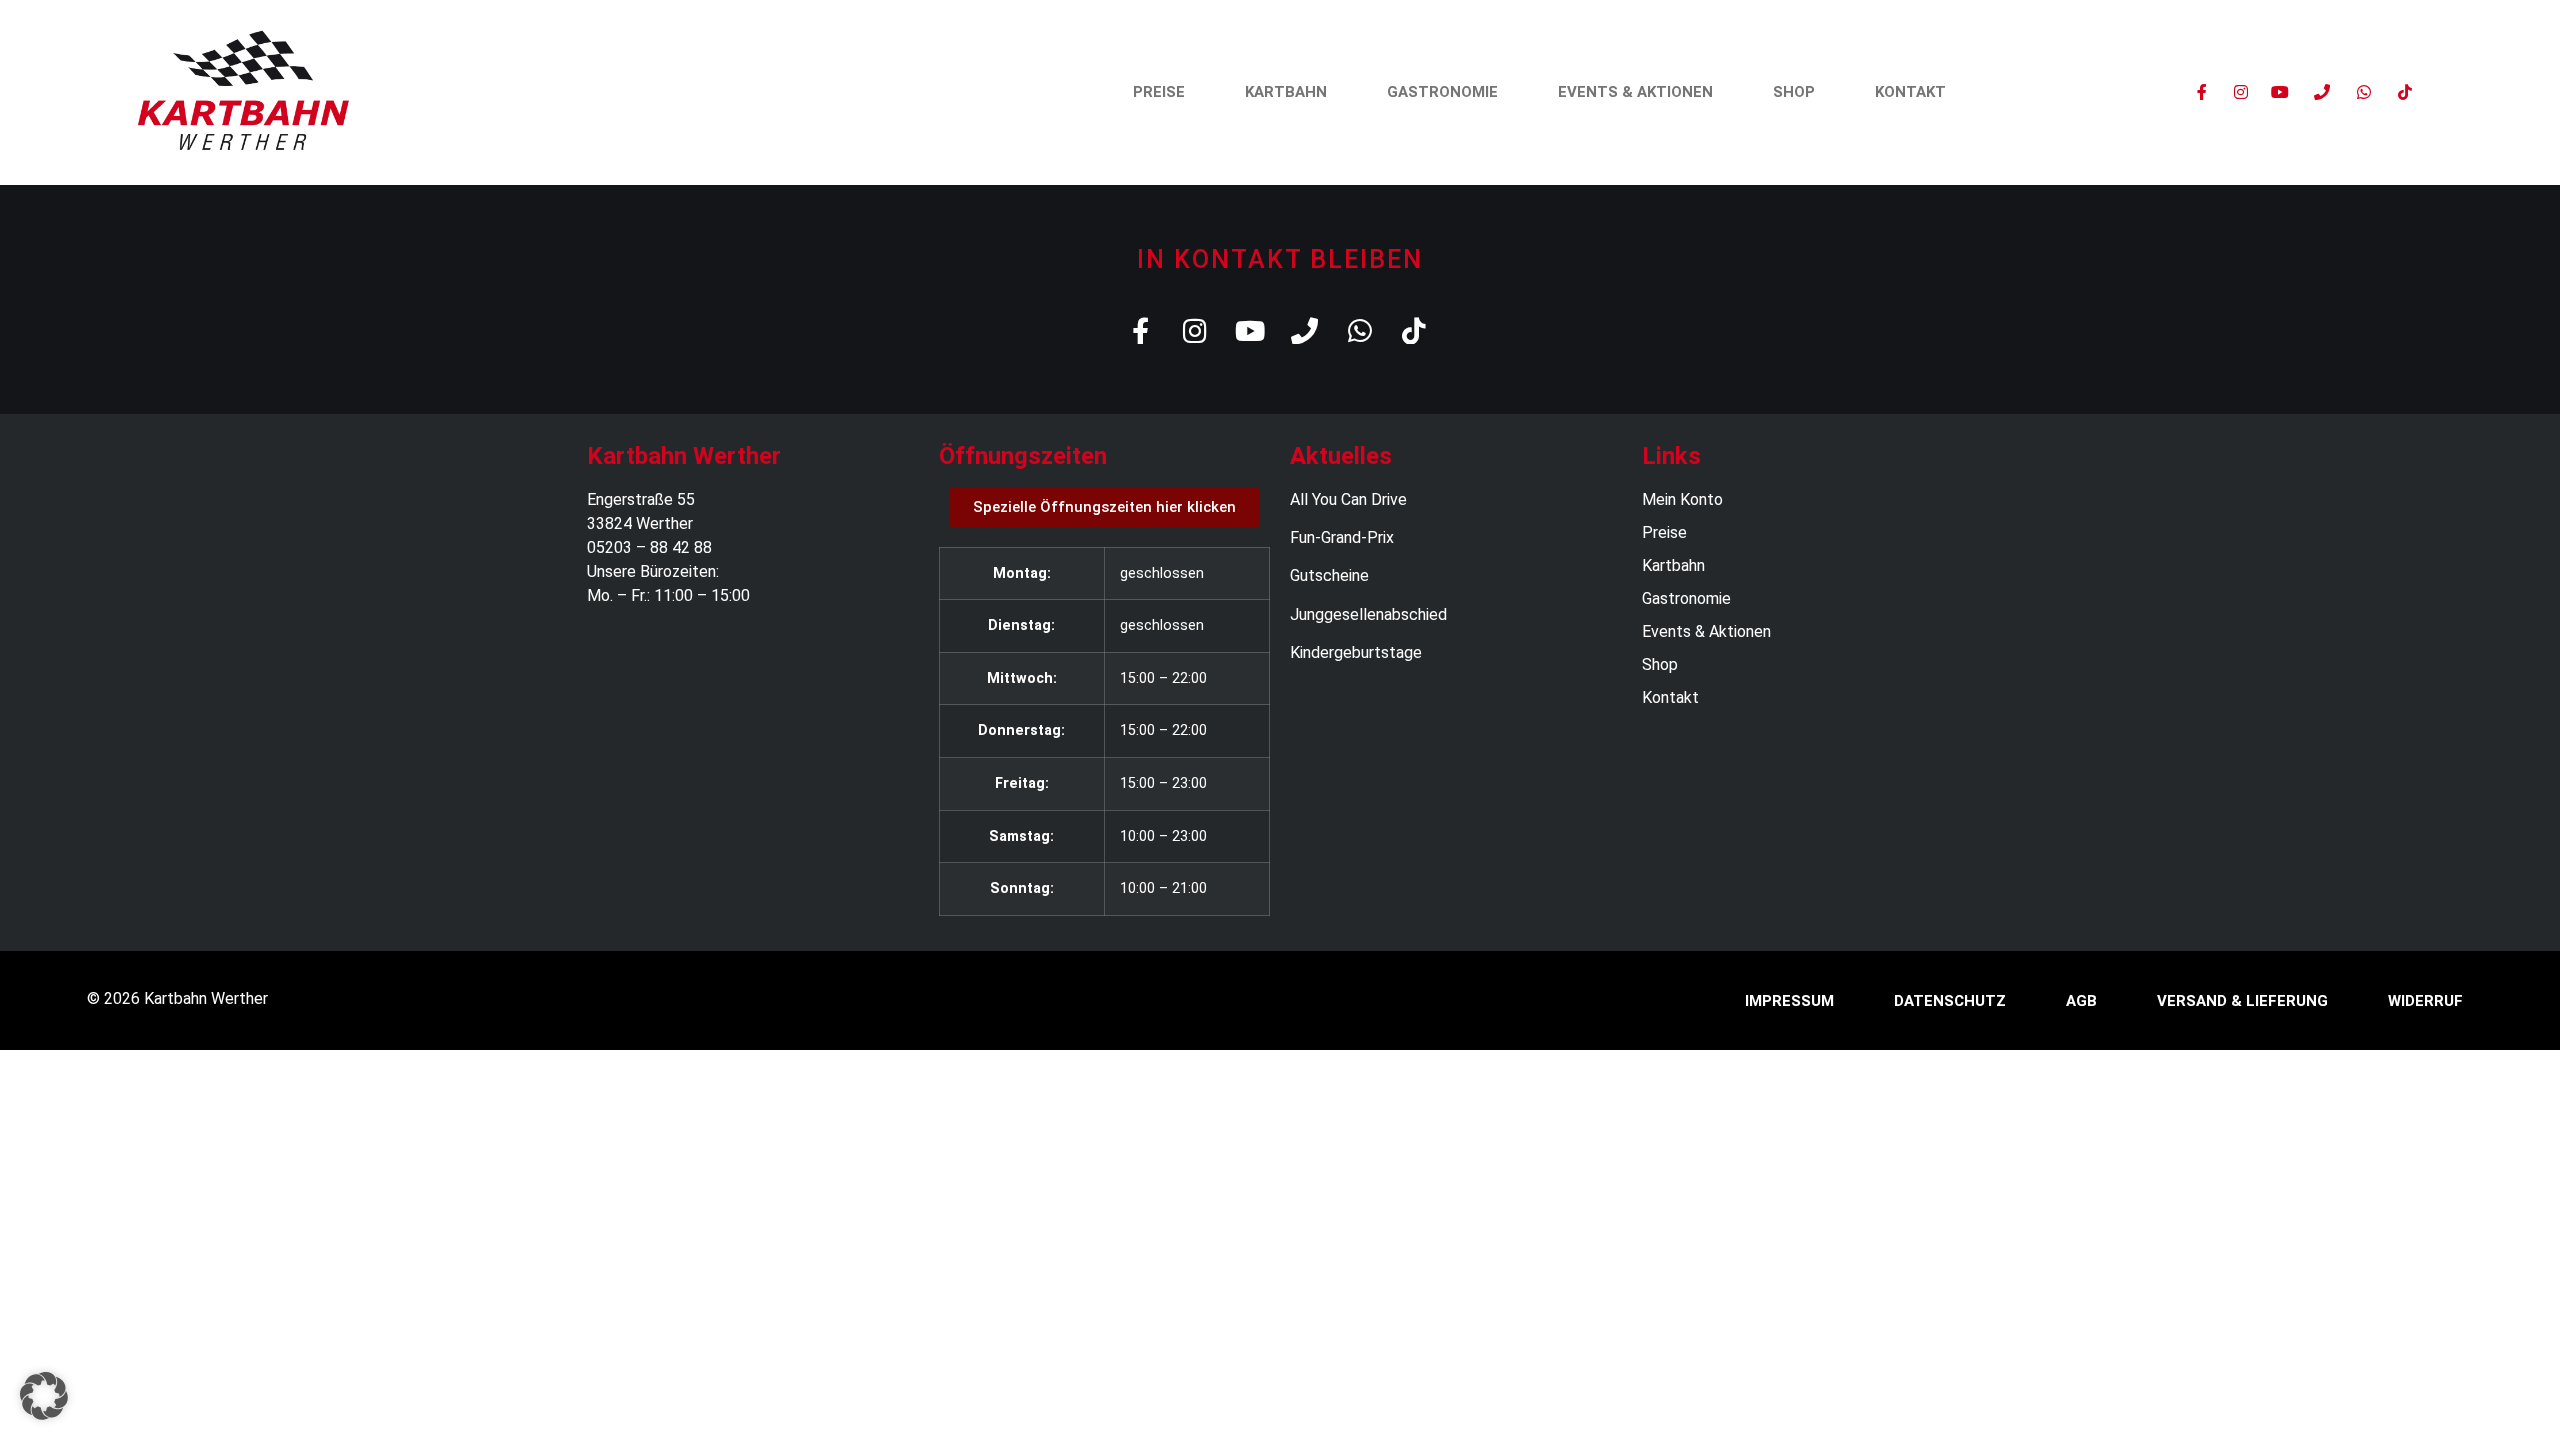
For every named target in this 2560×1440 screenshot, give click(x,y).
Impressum (1789, 1001)
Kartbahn (1286, 92)
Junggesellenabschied (1368, 614)
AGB (2081, 1001)
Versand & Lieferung (2242, 1001)
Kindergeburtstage (1356, 652)
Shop (1794, 92)
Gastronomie (1442, 92)
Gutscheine (1329, 575)
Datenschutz (1950, 1001)
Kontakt (1910, 92)
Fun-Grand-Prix (1342, 537)
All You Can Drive (1348, 499)
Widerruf (2425, 1001)
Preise (1159, 92)
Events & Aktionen (1635, 92)
